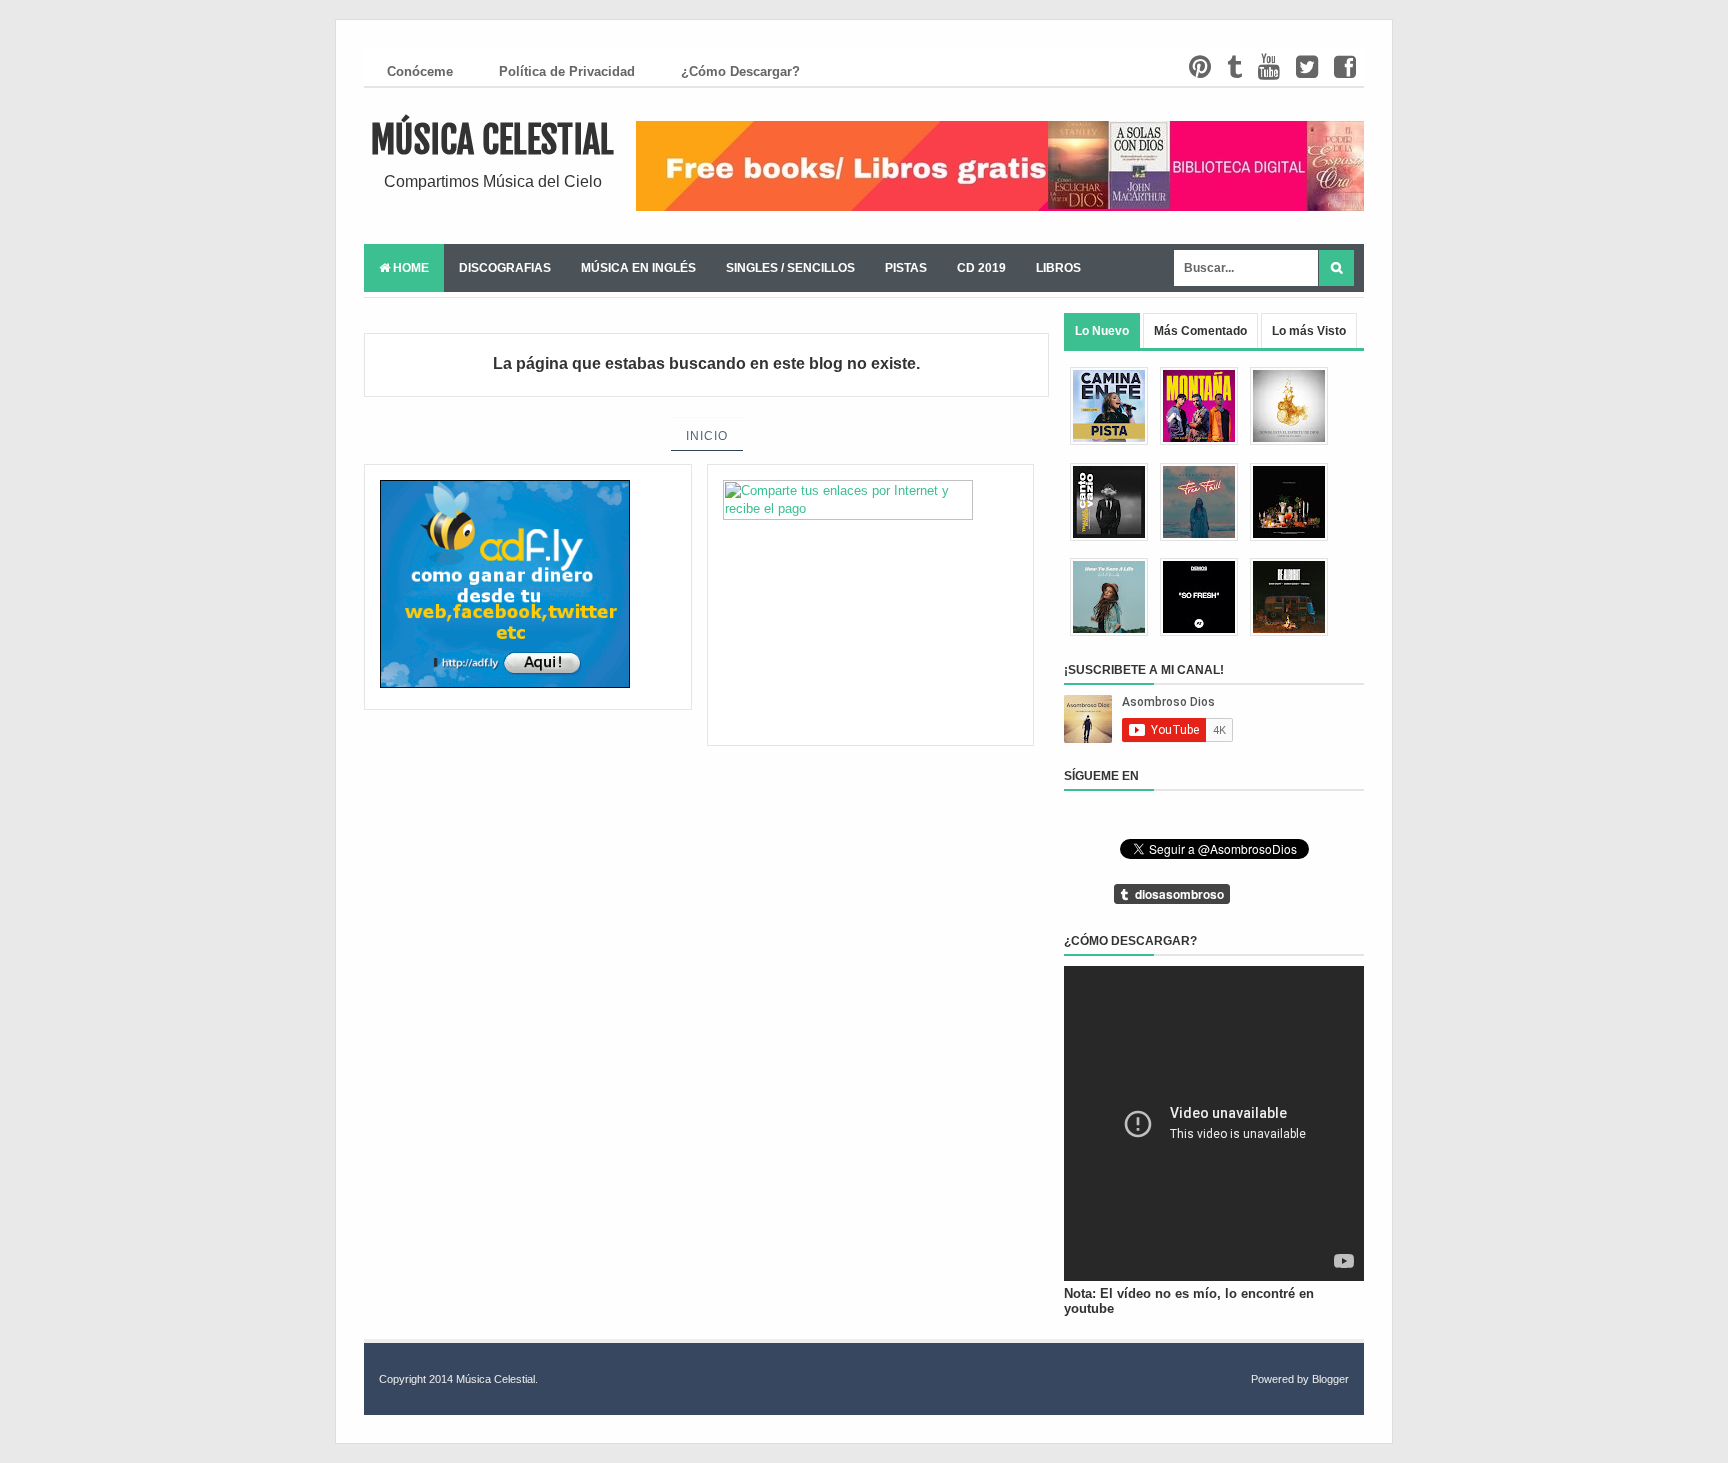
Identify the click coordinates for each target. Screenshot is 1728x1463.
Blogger (1330, 1379)
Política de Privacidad (567, 71)
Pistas (906, 268)
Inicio (707, 436)
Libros (1058, 268)
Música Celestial (492, 140)
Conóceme (420, 71)
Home (409, 268)
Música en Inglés (638, 268)
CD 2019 (981, 268)
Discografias (505, 268)
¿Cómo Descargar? (740, 71)
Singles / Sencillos (790, 268)
